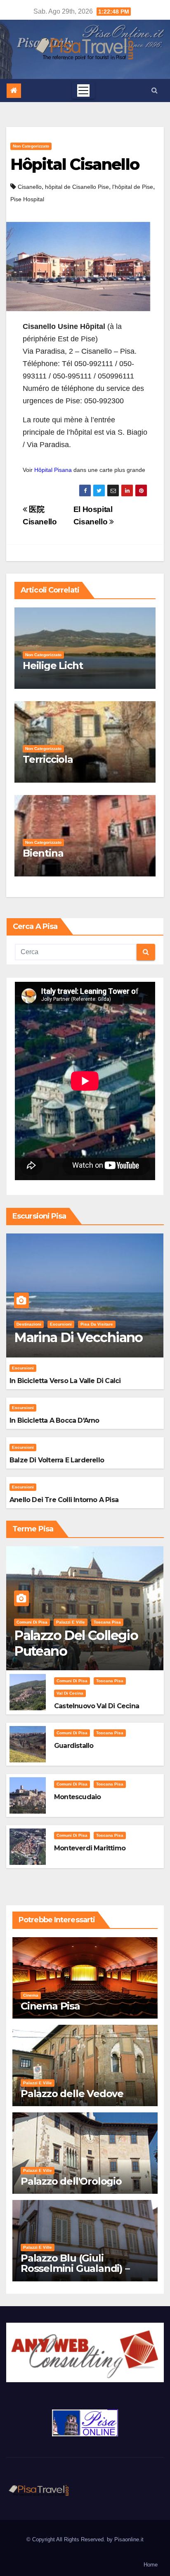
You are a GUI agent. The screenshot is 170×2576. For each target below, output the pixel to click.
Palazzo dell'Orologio (71, 2181)
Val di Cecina (70, 1693)
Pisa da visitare (97, 1324)
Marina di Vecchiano (78, 1337)
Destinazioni (29, 1324)
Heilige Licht (53, 665)
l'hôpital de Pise (133, 187)
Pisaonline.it (129, 2539)
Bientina (43, 853)
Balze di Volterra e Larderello (57, 1460)
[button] (155, 90)
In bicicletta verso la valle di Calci (65, 1381)
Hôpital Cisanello (75, 164)
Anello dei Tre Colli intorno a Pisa (64, 1500)
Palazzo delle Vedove (72, 2094)
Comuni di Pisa (32, 1622)
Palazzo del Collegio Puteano (76, 1643)
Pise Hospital (27, 199)
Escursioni (61, 1324)
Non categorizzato (31, 146)
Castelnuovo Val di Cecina (97, 1706)
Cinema (31, 1995)
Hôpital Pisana (53, 470)
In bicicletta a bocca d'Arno (54, 1420)
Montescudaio (77, 1797)
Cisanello (30, 187)
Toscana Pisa (107, 1622)
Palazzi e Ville (71, 1622)
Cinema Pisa (50, 2006)
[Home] (14, 91)
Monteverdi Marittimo (90, 1848)
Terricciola (48, 759)
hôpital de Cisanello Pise (77, 187)
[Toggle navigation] (83, 90)
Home (151, 2565)
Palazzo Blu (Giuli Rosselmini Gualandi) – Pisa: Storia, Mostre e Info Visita (82, 2274)
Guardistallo (74, 1746)
